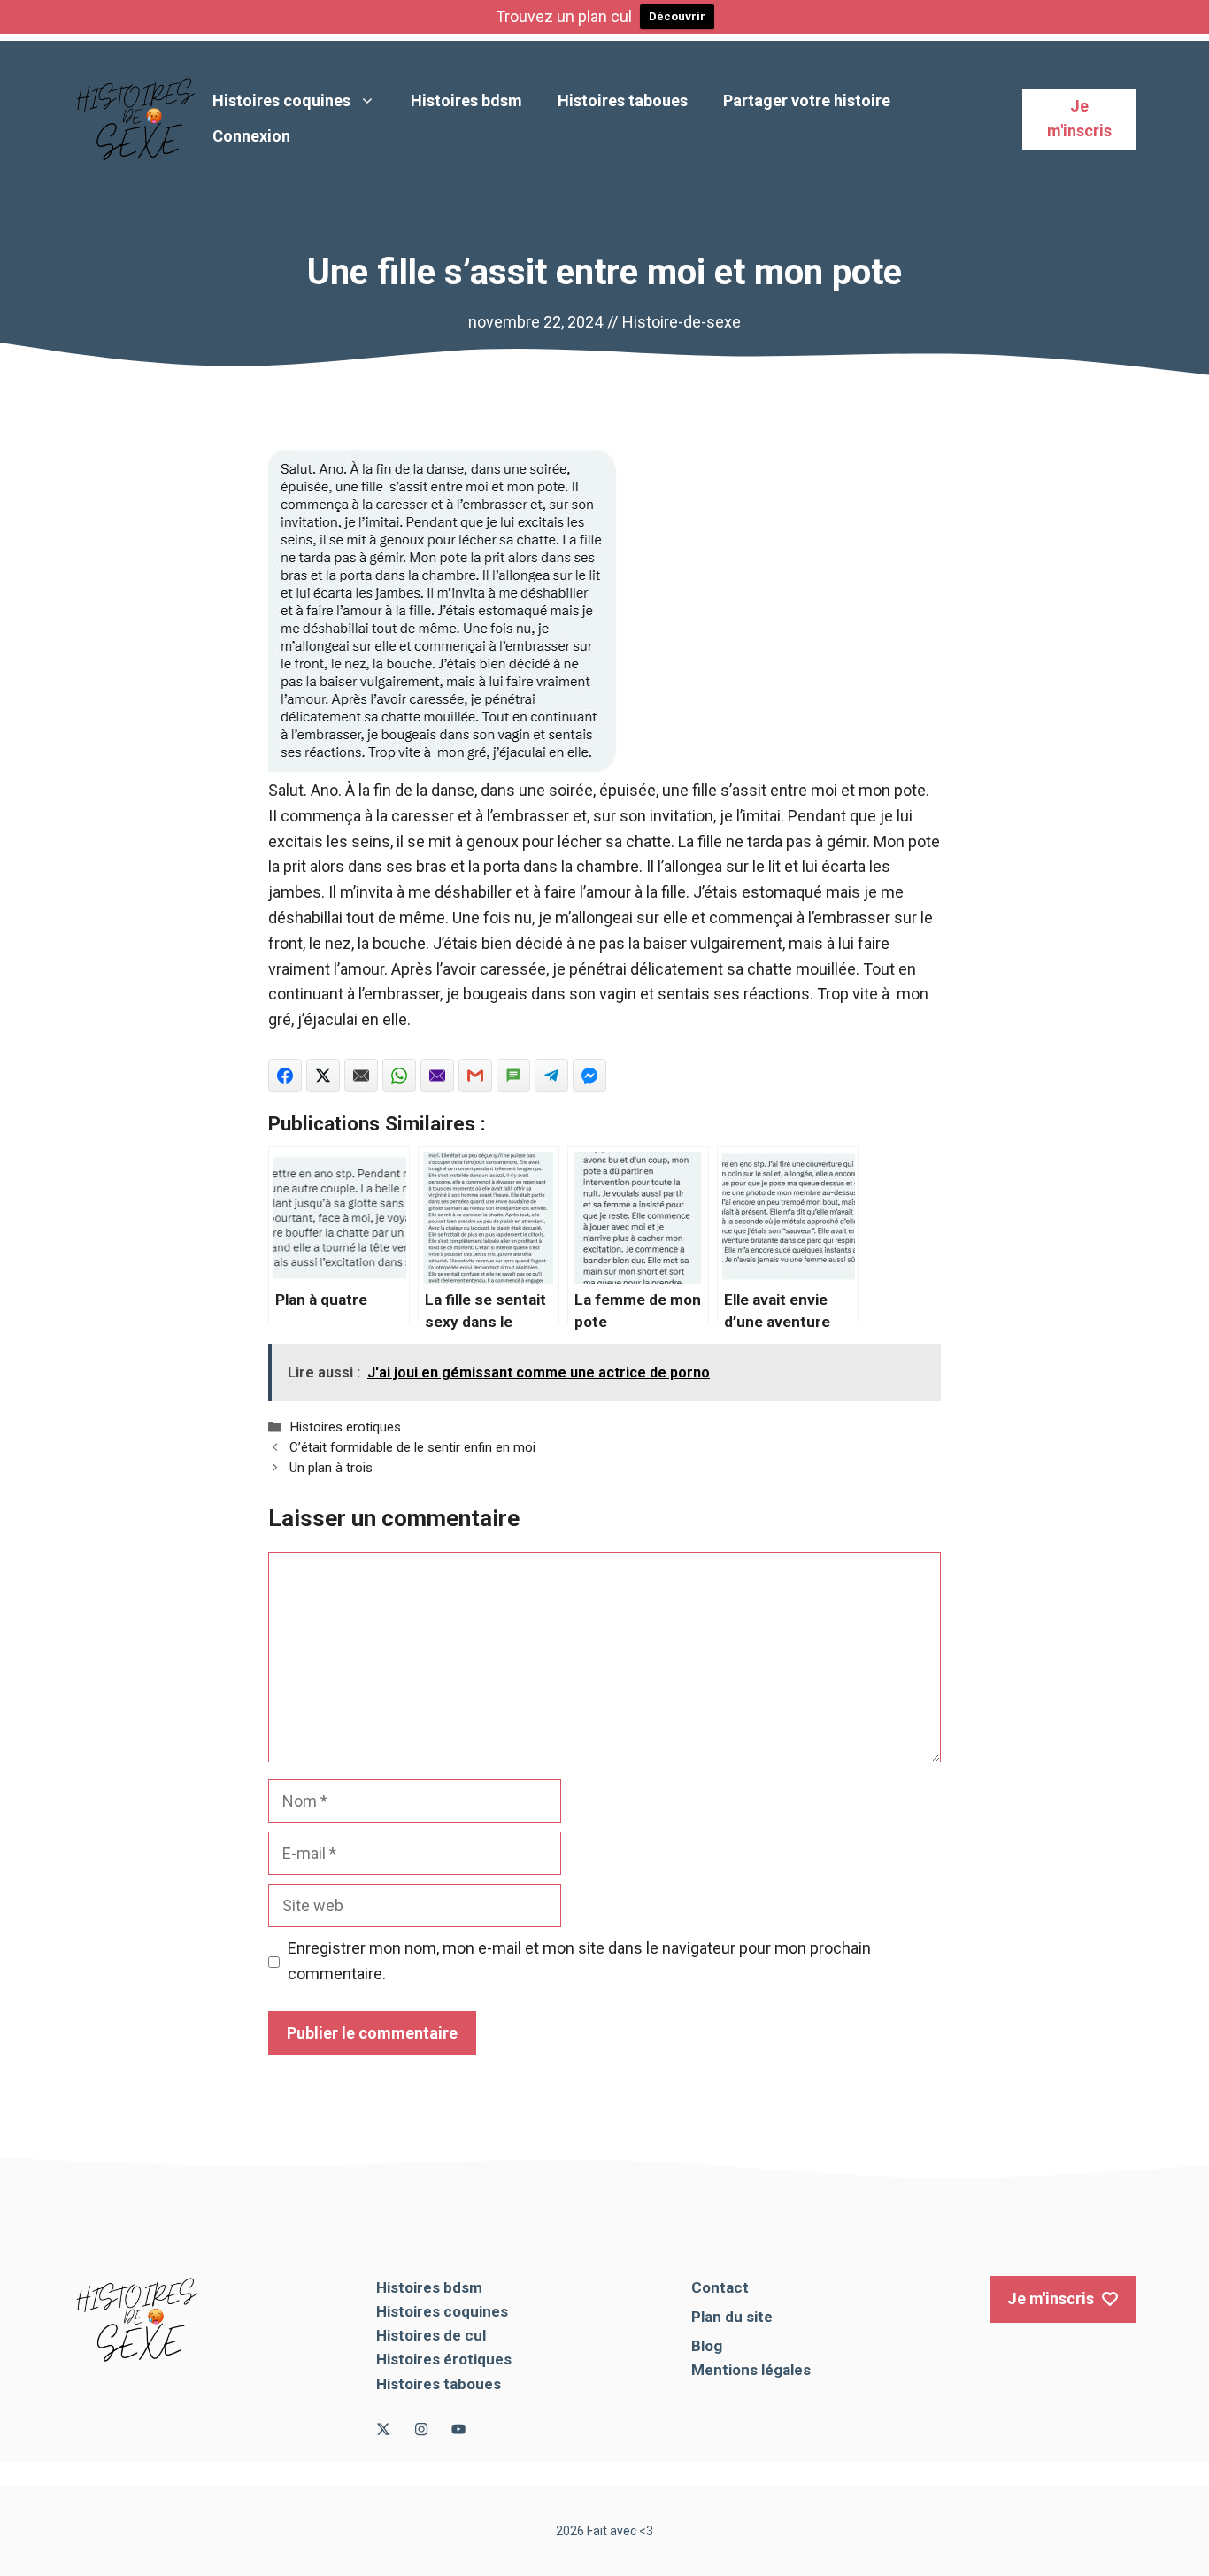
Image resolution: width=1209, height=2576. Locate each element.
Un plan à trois (331, 1468)
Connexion (251, 136)
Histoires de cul (431, 2335)
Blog (707, 2346)
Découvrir (677, 16)
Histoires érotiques (444, 2359)
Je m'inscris (1079, 119)
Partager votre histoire (807, 100)
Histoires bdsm (466, 100)
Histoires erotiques (345, 1427)
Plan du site (732, 2317)
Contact (720, 2287)
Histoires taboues (623, 100)
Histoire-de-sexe (682, 322)
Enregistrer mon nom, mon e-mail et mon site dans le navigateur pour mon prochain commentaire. (579, 1961)
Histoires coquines (281, 100)
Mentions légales (751, 2370)
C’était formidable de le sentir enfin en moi (412, 1447)
